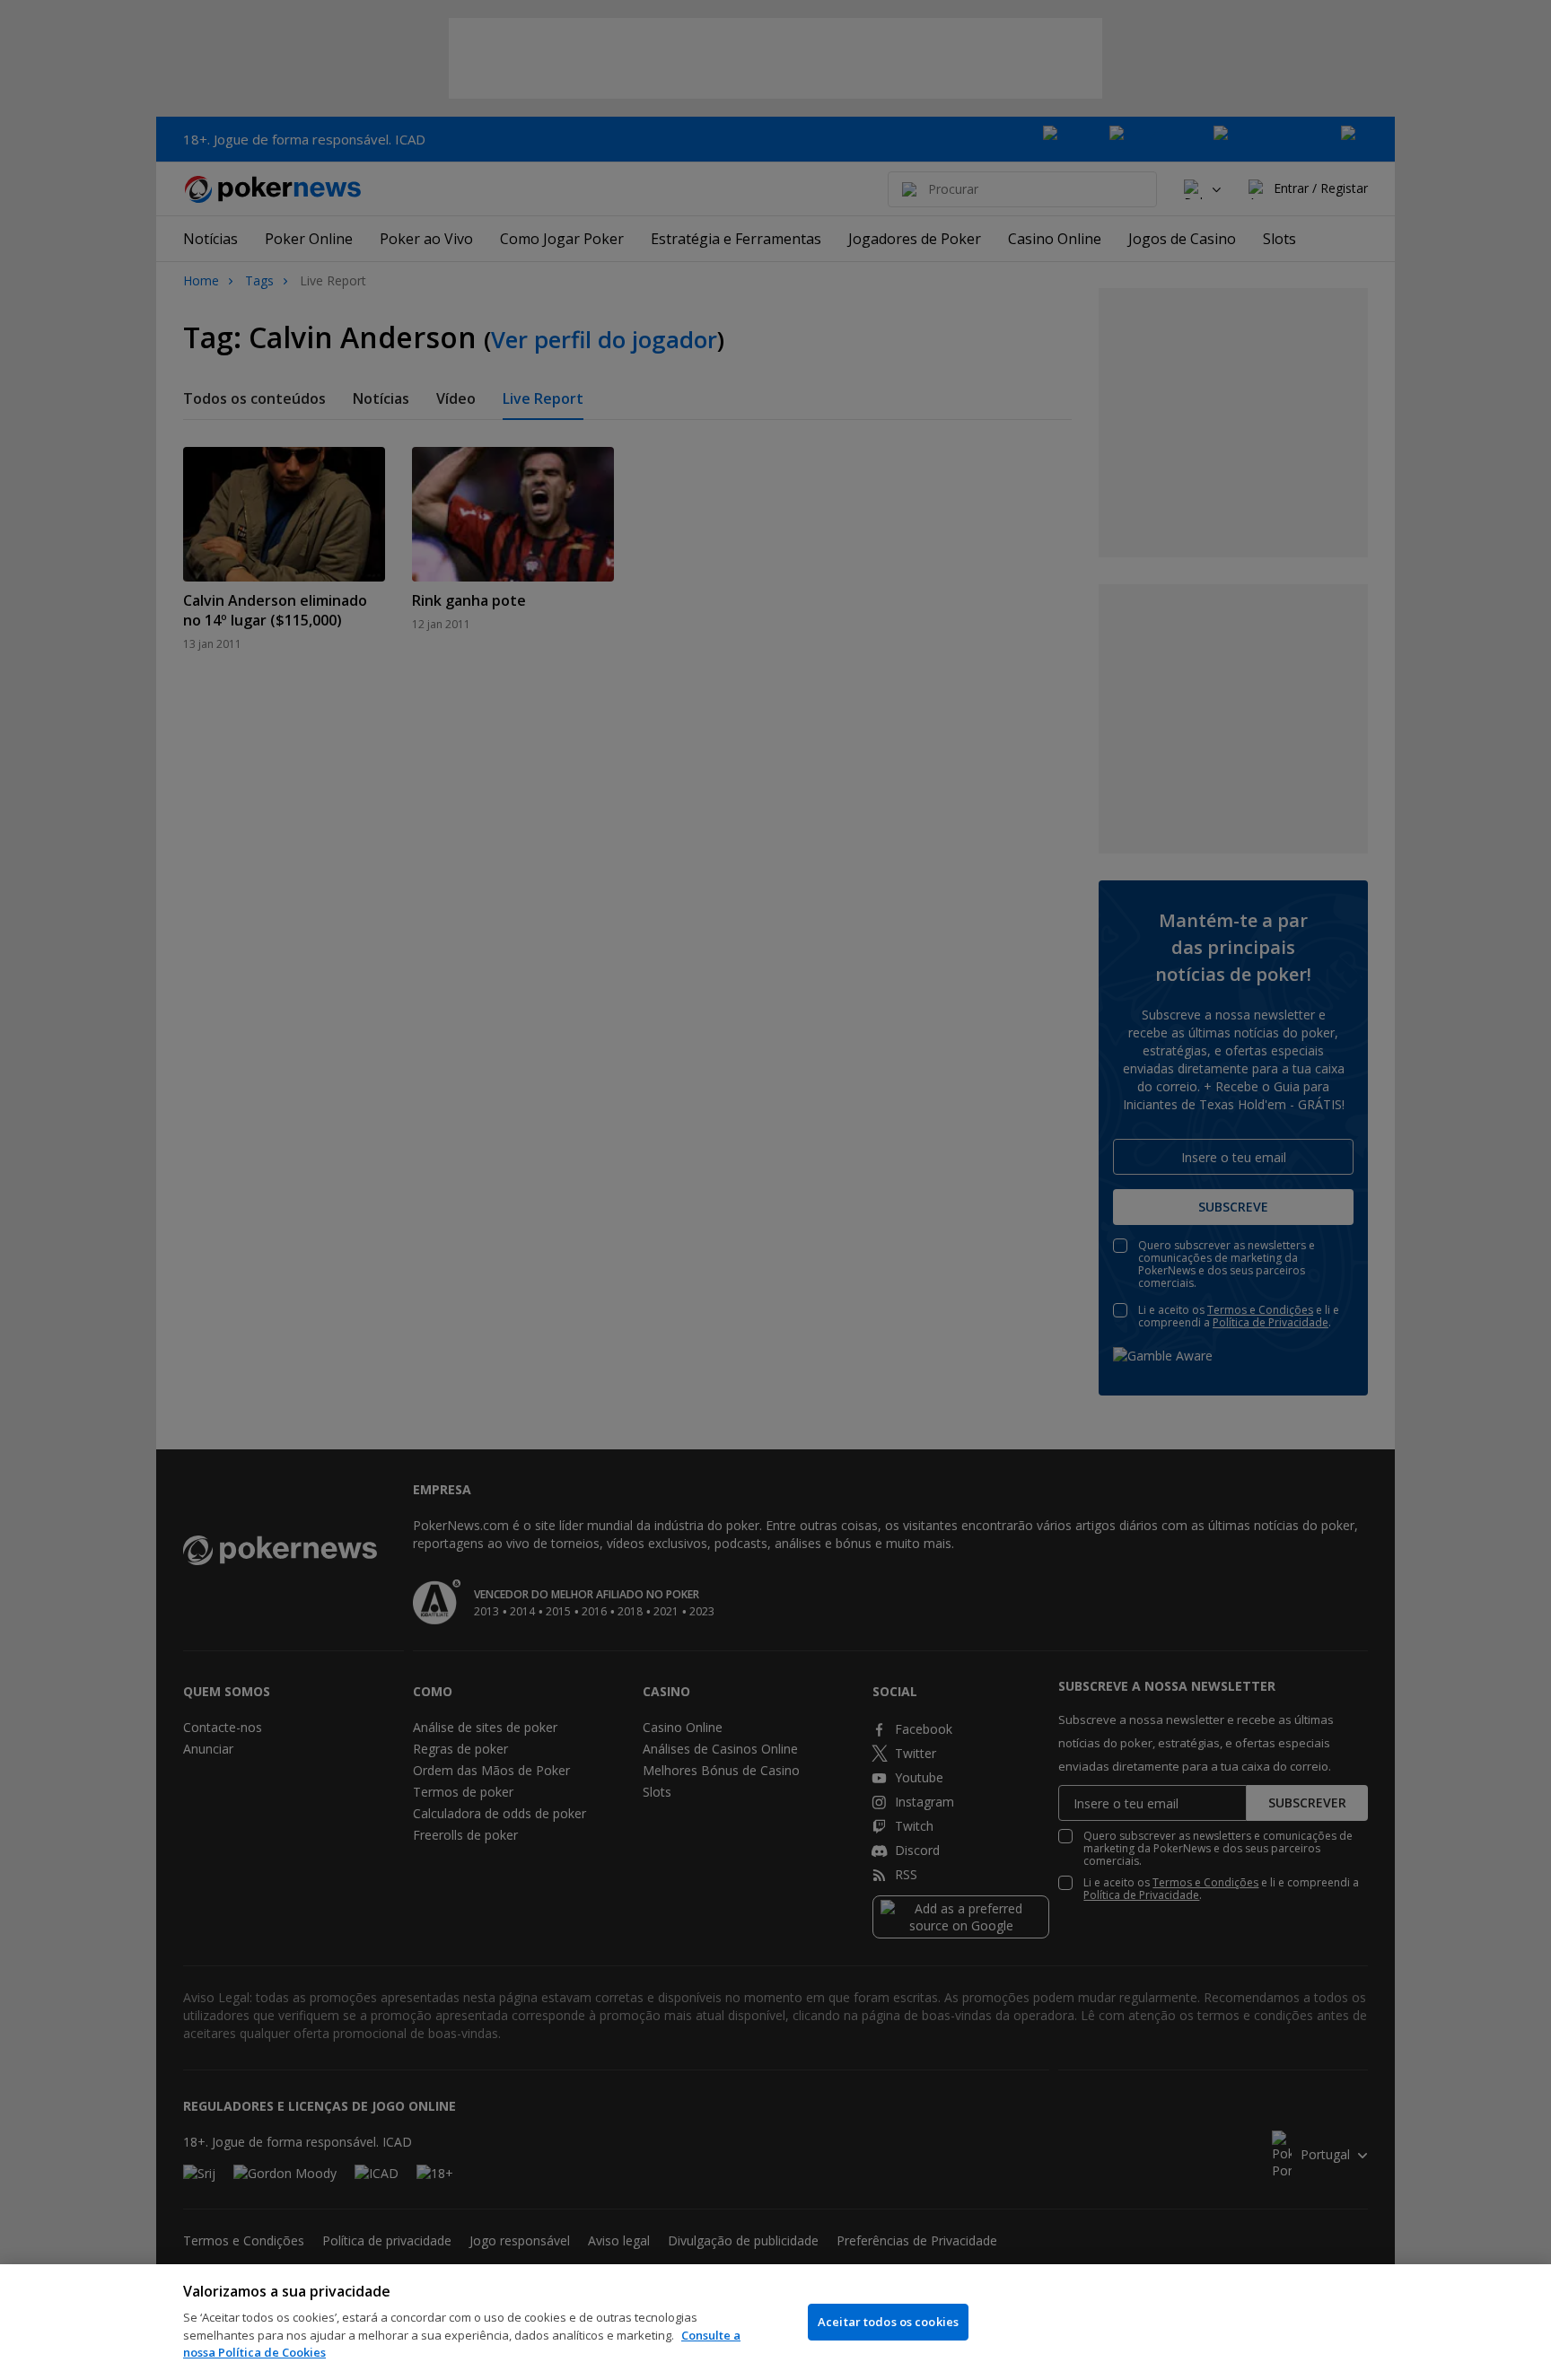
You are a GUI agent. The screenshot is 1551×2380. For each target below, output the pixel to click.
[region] (775, 2322)
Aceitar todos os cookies (888, 2322)
